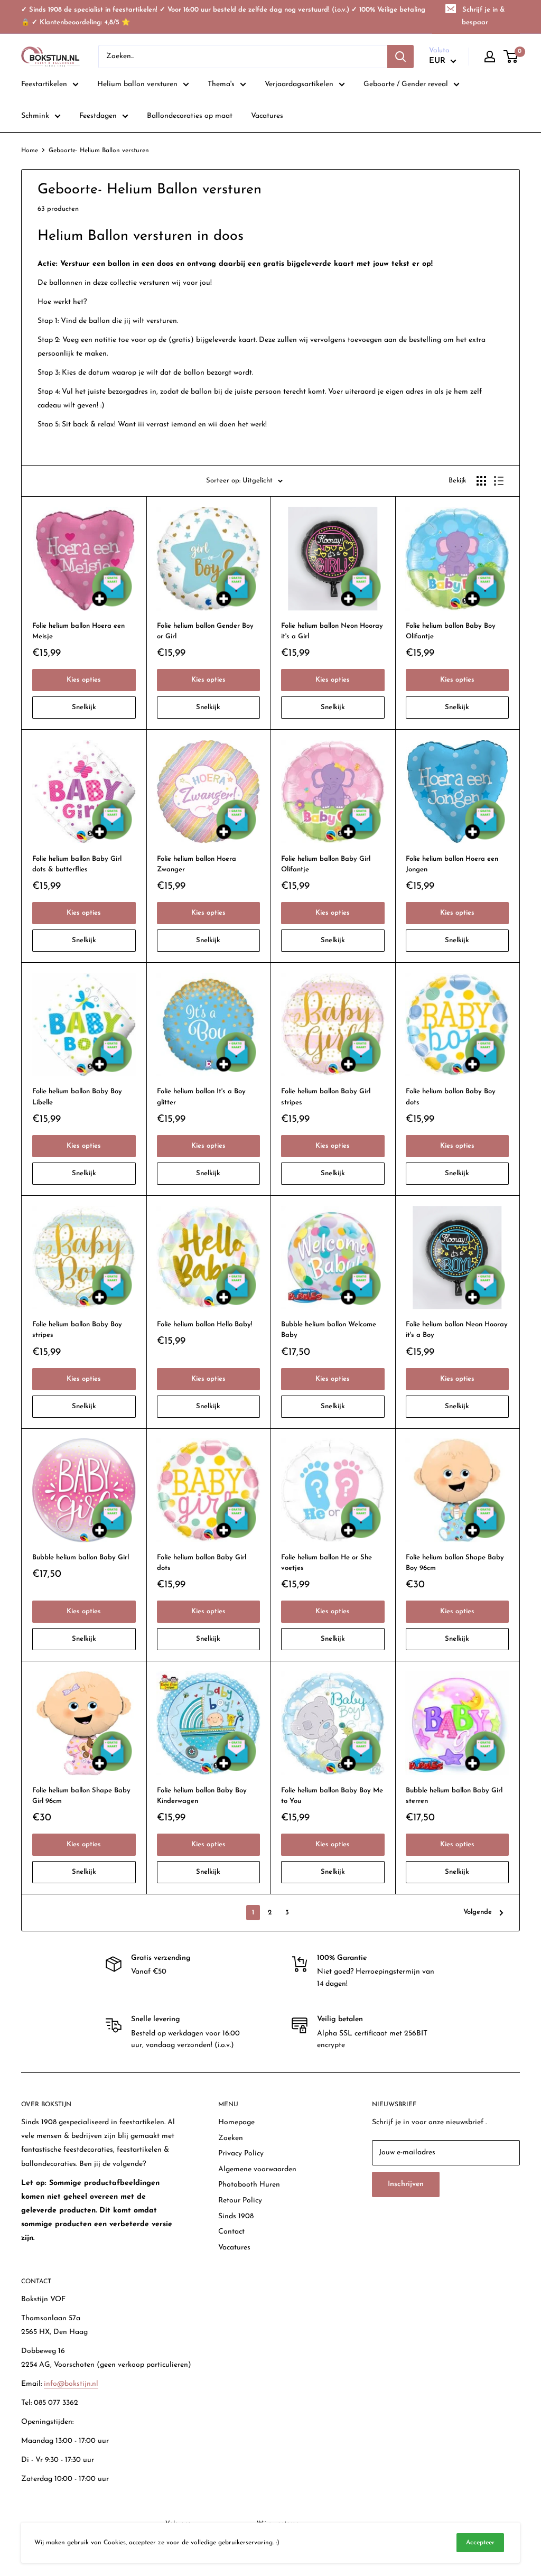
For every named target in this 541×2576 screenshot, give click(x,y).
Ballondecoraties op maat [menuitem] (190, 116)
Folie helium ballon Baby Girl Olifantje (326, 864)
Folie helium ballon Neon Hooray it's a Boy (457, 1330)
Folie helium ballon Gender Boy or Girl (205, 631)
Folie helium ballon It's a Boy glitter (201, 1097)
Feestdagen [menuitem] (98, 116)
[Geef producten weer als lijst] (499, 481)
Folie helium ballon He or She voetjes (327, 1563)
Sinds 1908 (236, 2216)
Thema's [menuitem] (221, 84)
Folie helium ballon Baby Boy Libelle (77, 1097)
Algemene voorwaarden (257, 2169)
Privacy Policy (241, 2154)
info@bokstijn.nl (71, 2384)
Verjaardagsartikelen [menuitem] (299, 84)
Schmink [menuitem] (35, 116)
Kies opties (84, 680)
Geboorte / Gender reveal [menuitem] (406, 84)
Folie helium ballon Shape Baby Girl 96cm (81, 1796)
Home (30, 151)
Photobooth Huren (249, 2185)
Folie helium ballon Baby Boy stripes (77, 1330)
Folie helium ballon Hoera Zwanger (197, 864)
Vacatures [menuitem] (267, 116)
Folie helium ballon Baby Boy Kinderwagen (202, 1796)
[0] (511, 57)
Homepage (236, 2122)
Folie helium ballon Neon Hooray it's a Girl (332, 631)
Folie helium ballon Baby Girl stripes (326, 1097)
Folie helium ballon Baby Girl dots (202, 1563)
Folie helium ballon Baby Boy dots (451, 1097)
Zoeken (231, 2138)
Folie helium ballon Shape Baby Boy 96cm (455, 1563)
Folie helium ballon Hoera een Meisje (78, 631)
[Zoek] (400, 57)
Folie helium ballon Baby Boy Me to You (332, 1796)
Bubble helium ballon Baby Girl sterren (454, 1796)
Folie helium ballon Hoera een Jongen (452, 864)
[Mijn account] (490, 57)
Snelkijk (84, 707)
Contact (231, 2232)
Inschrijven (406, 2184)
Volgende (478, 1912)
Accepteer (480, 2543)
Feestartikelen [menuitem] (44, 84)
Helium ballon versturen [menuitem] (137, 84)
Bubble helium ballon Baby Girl (81, 1557)
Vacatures (234, 2248)
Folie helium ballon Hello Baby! (205, 1324)
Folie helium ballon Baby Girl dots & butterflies (77, 864)
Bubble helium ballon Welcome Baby (329, 1330)
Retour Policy (240, 2201)
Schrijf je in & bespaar (483, 16)
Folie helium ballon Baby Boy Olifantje (451, 631)
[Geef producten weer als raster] (481, 481)
